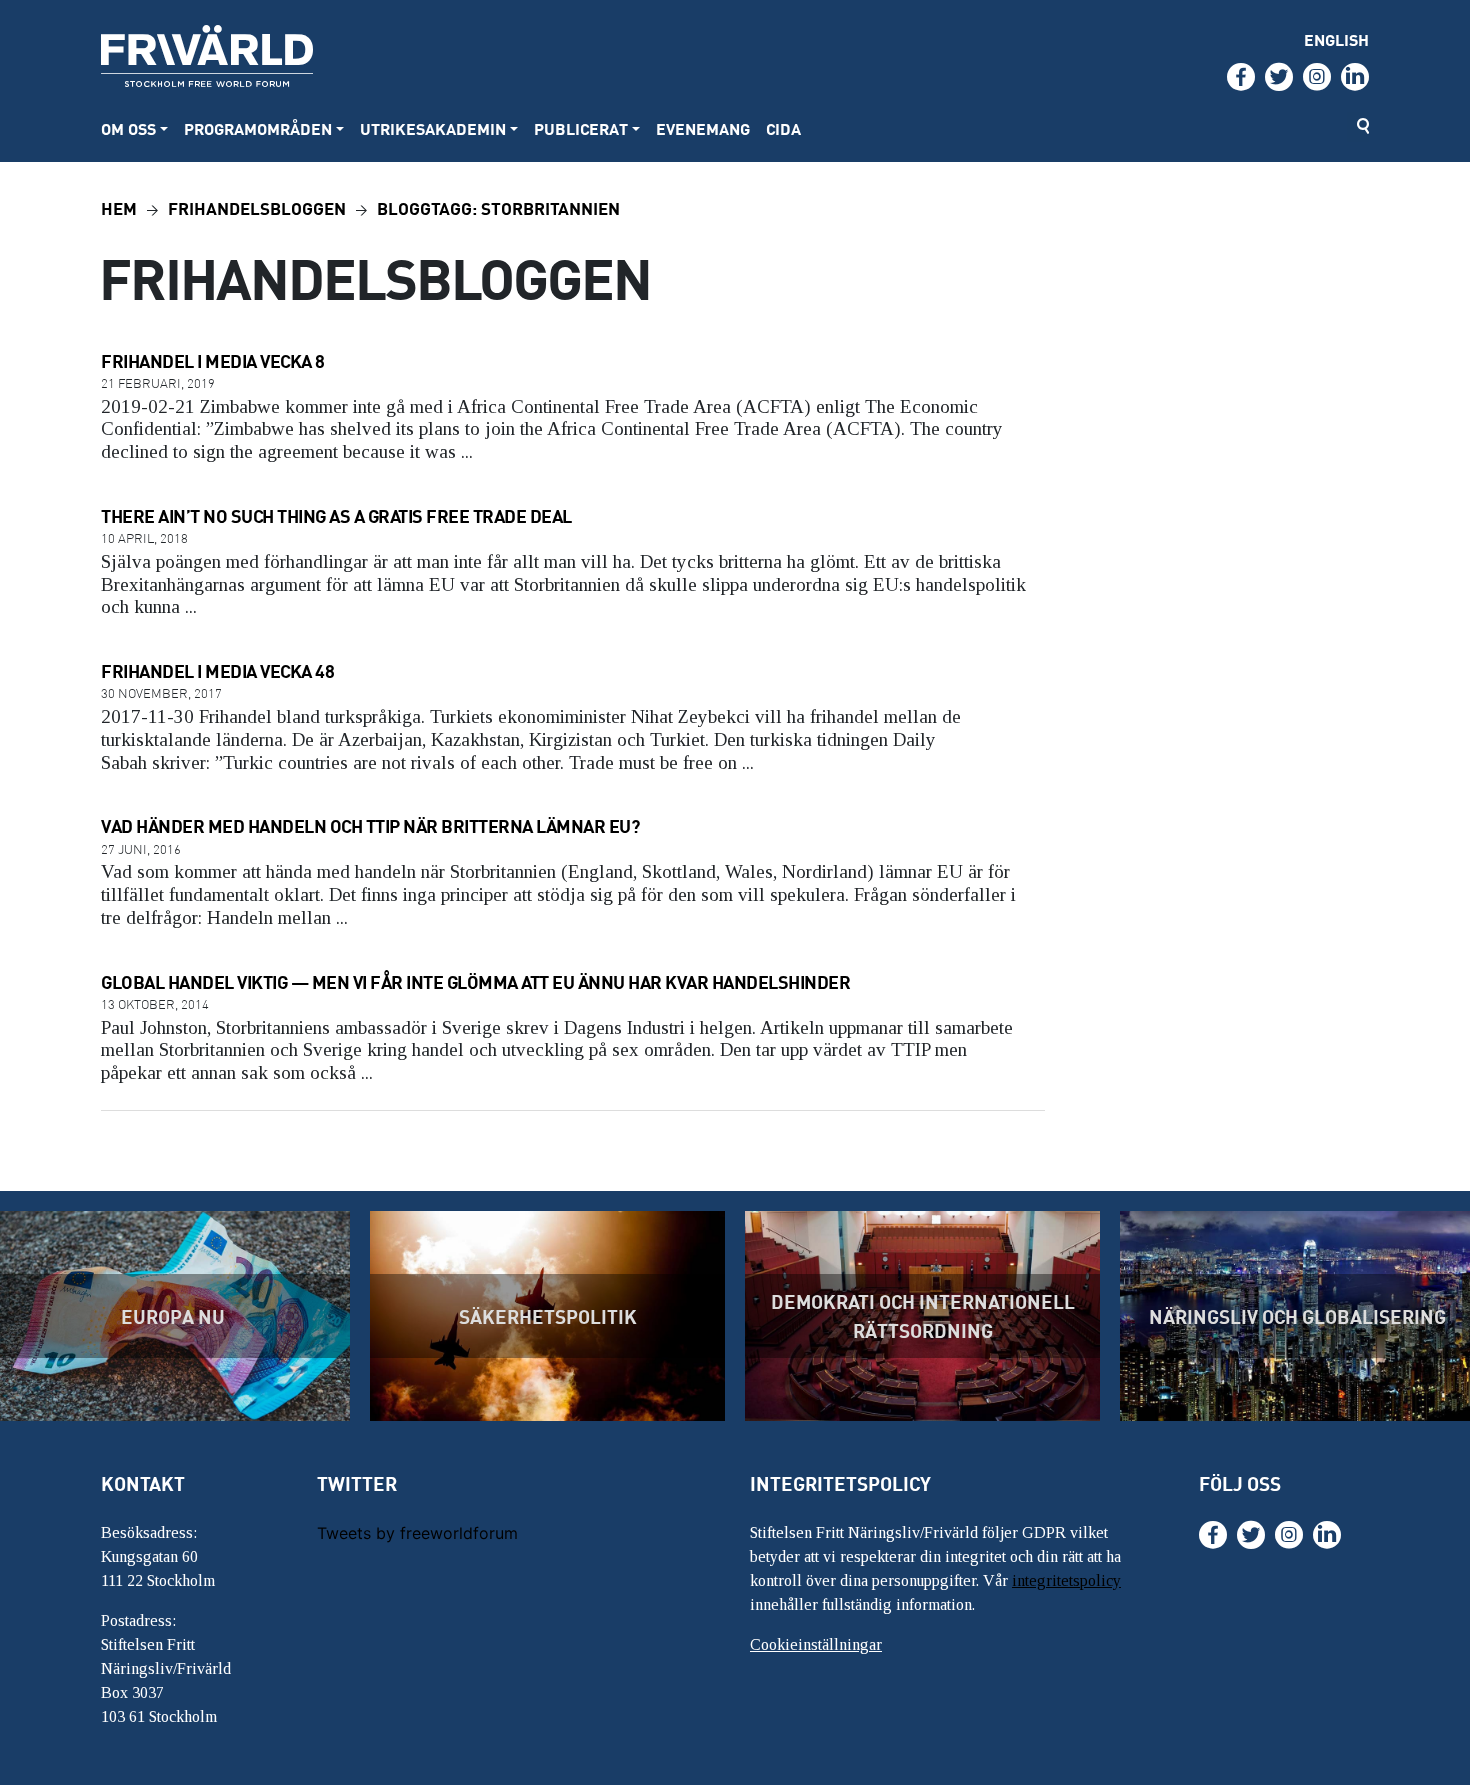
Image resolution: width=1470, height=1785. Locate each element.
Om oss (128, 128)
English (1336, 39)
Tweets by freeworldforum (417, 1533)
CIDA (783, 128)
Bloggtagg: (498, 207)
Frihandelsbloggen (257, 207)
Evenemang (703, 128)
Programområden (258, 128)
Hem (119, 207)
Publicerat (581, 128)
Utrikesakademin (433, 128)
